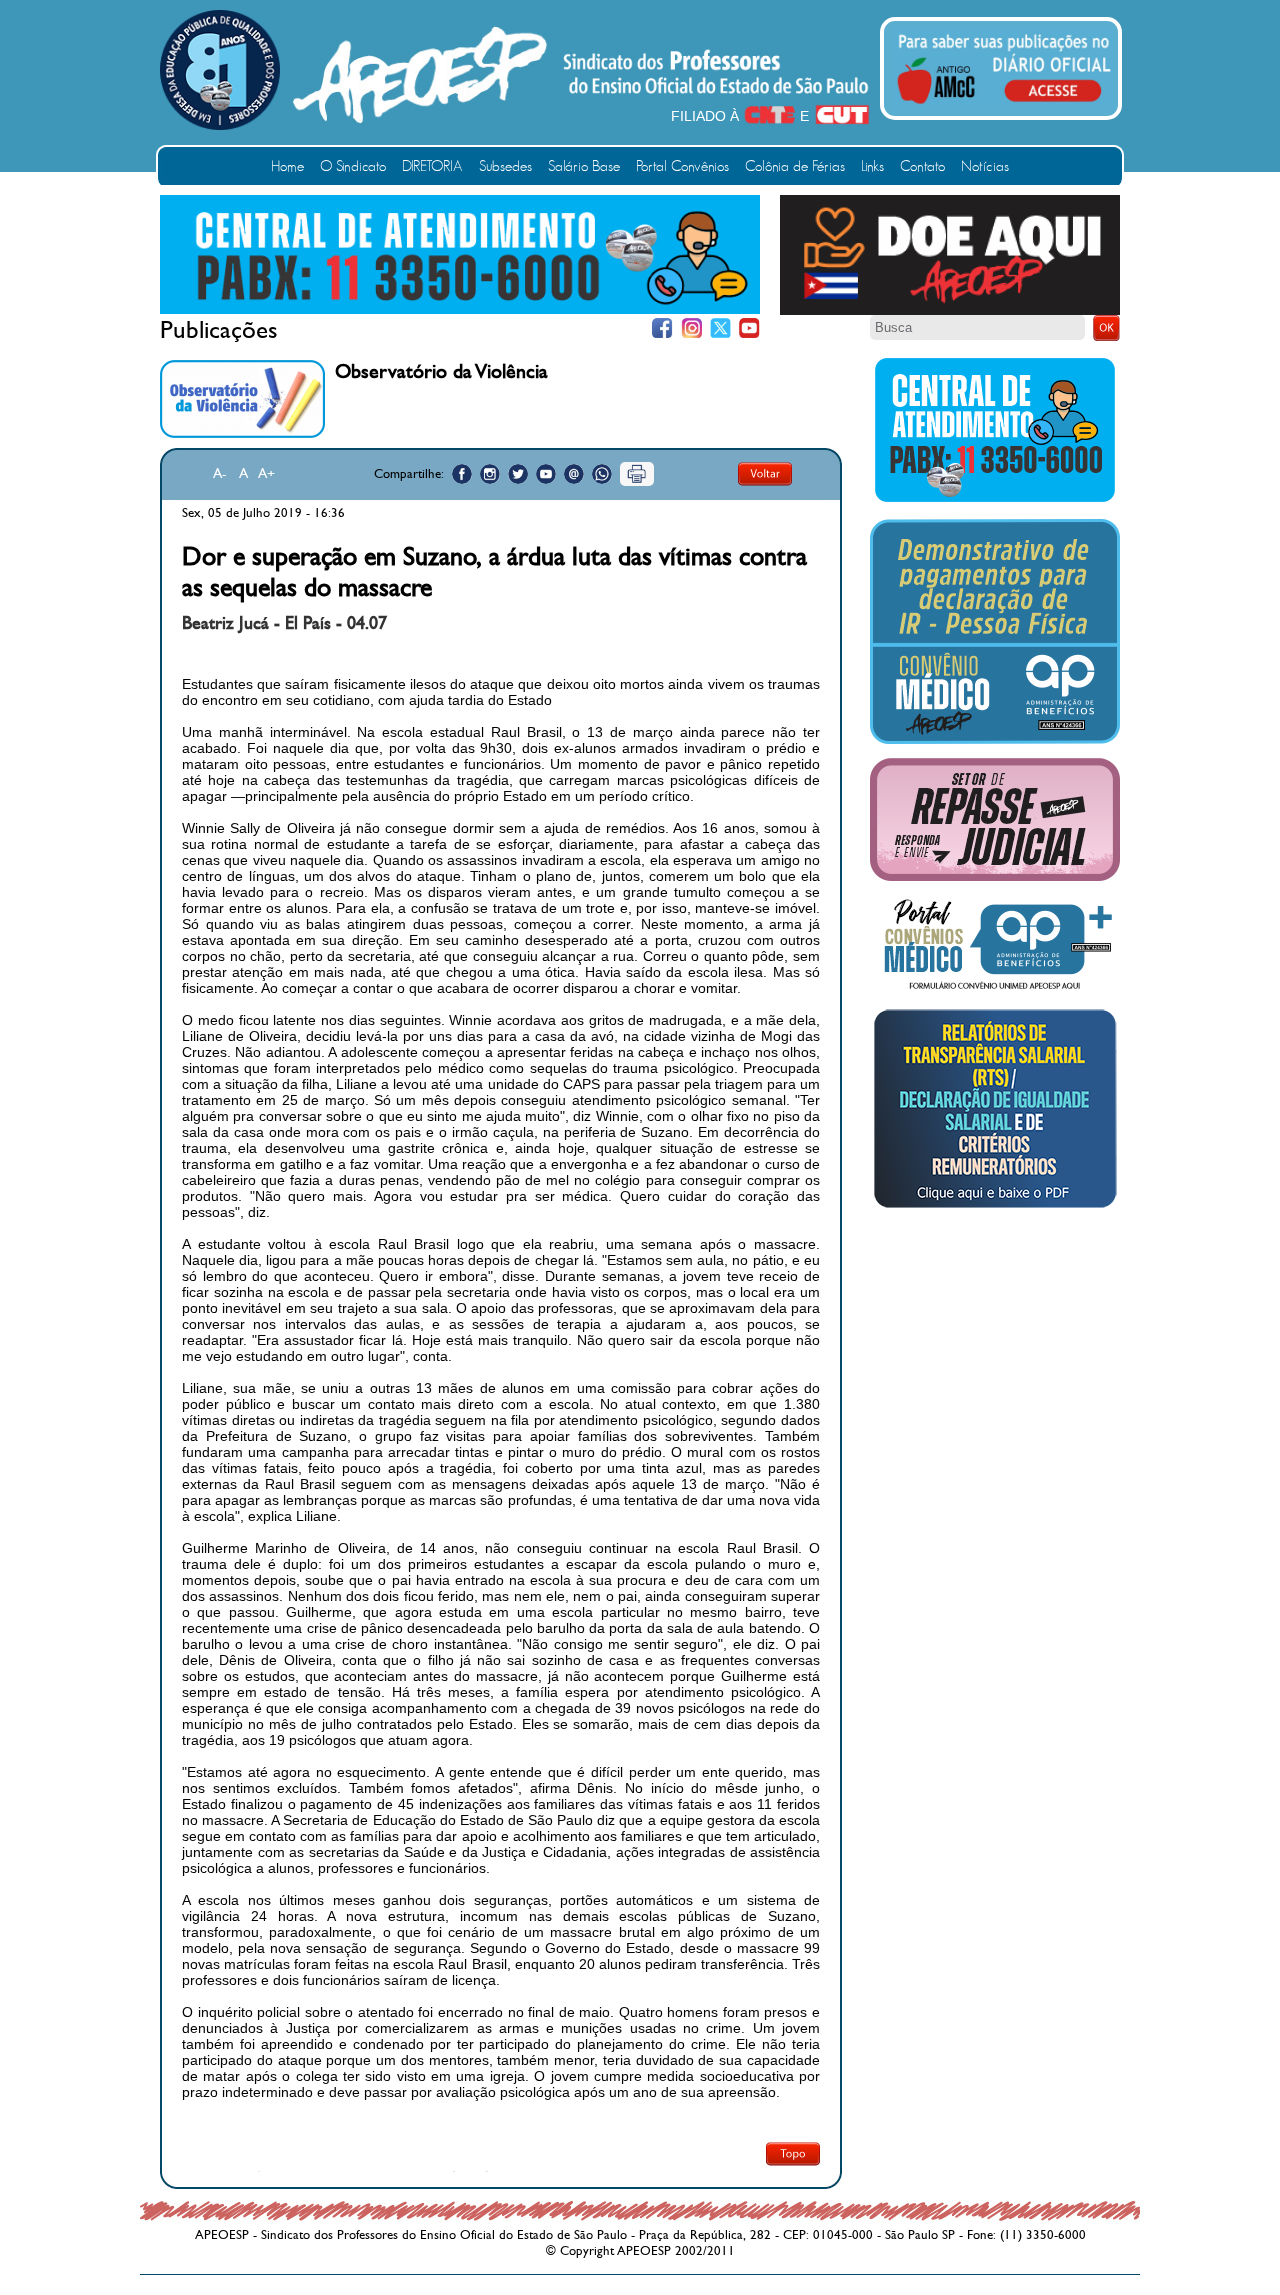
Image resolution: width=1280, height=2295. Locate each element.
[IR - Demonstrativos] (995, 740)
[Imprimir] (637, 474)
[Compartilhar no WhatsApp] (602, 474)
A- (220, 473)
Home (287, 166)
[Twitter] (720, 328)
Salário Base (584, 166)
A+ (266, 473)
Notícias (985, 166)
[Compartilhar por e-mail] (574, 474)
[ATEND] (995, 501)
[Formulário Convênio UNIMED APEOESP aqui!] (995, 990)
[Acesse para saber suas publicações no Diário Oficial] (1004, 107)
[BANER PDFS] (995, 1208)
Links (872, 166)
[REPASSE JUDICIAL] (995, 877)
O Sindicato (353, 166)
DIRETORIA (432, 166)
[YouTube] (749, 328)
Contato (922, 166)
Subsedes (505, 166)
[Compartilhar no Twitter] (518, 474)
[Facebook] (662, 328)
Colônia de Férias (795, 166)
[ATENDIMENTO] (460, 310)
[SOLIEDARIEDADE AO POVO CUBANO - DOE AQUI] (950, 311)
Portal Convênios (682, 166)
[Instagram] (691, 328)
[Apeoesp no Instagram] (490, 474)
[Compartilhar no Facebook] (462, 474)
